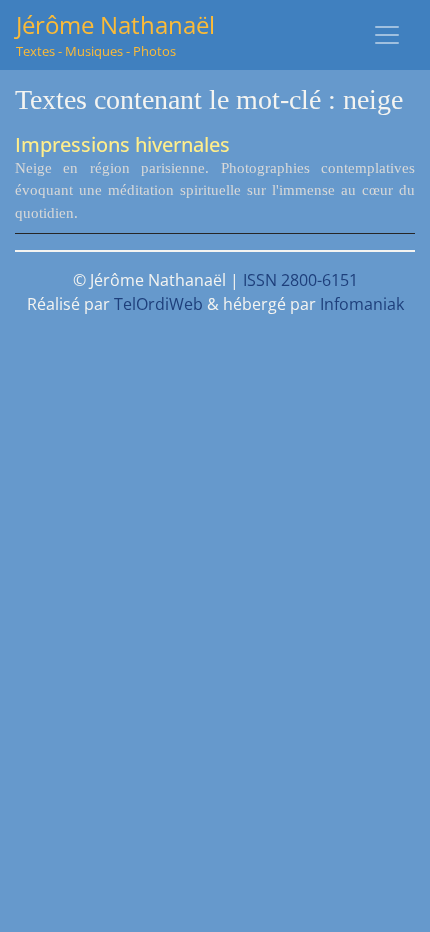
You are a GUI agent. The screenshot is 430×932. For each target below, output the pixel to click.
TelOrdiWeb (158, 304)
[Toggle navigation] (387, 35)
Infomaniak (362, 304)
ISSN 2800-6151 (300, 280)
